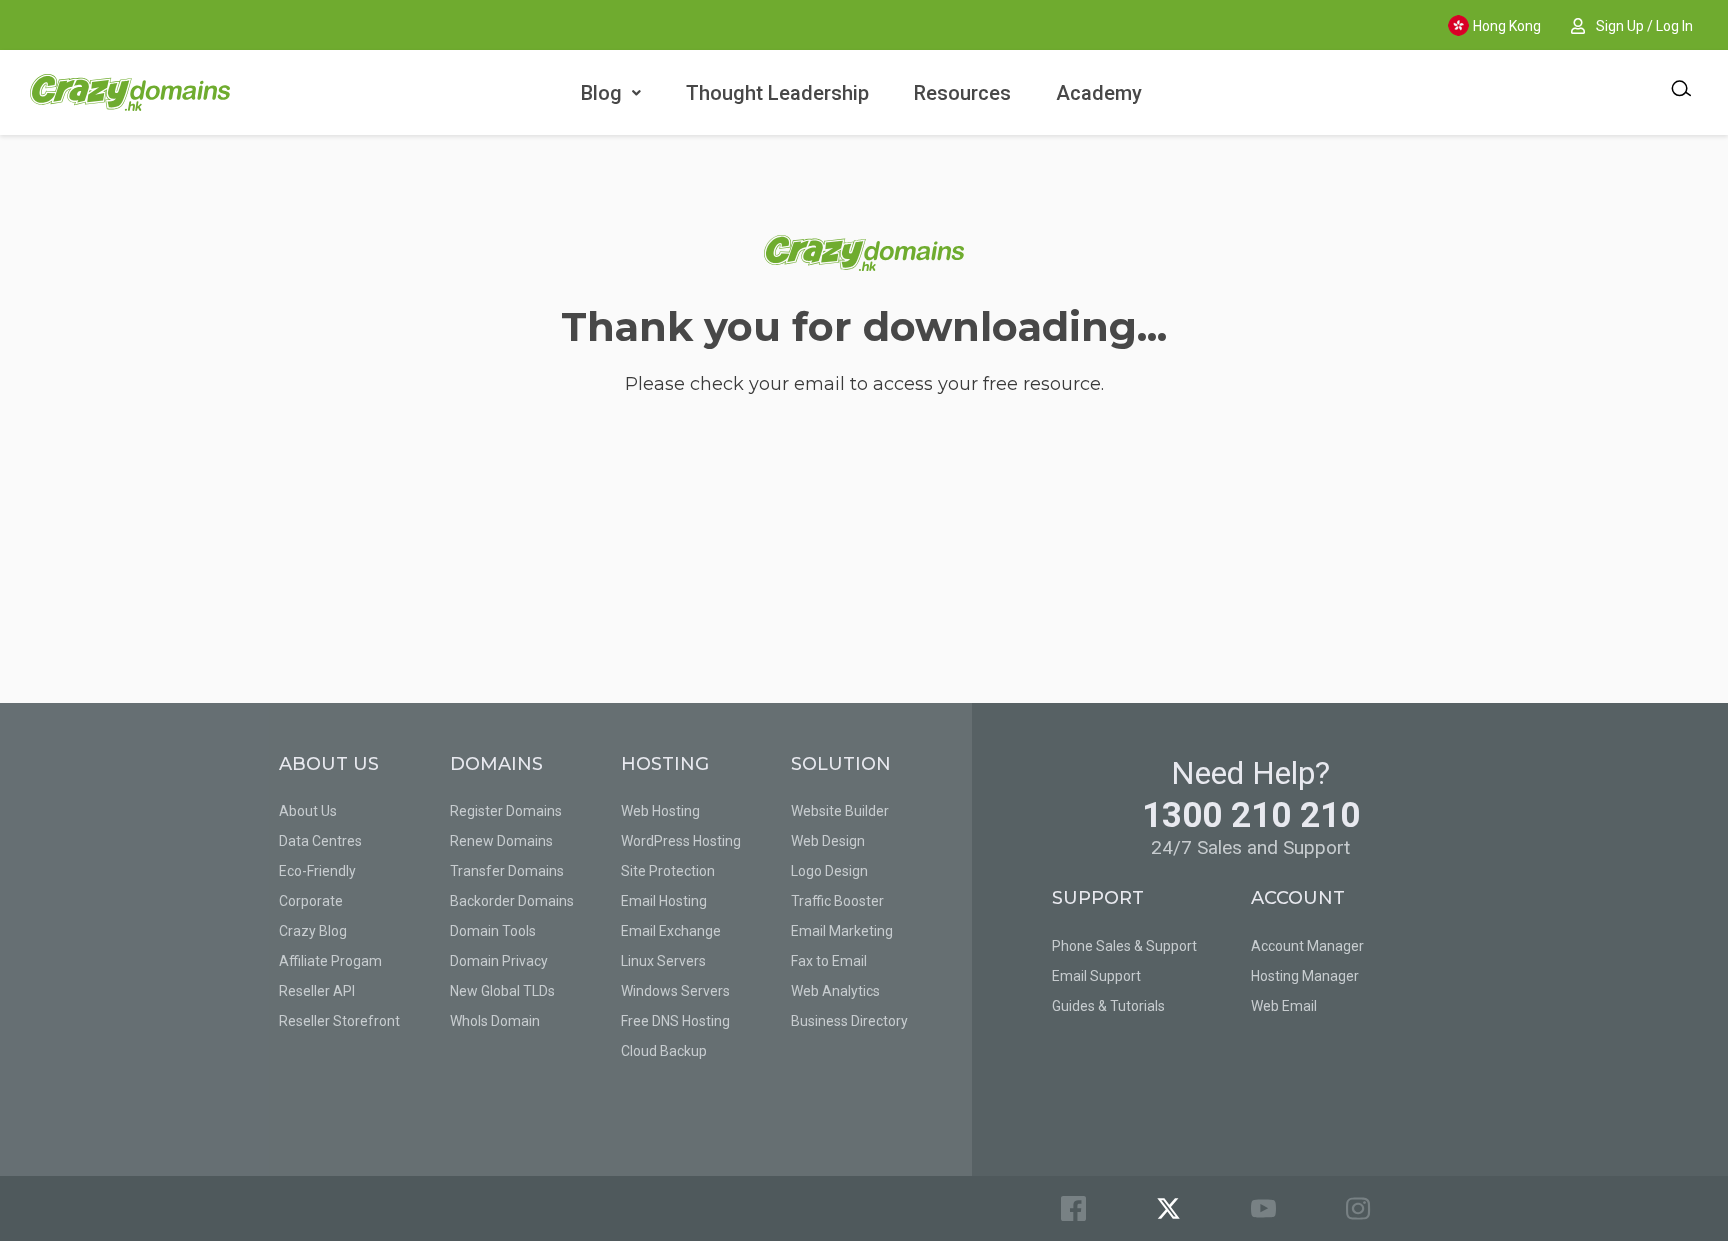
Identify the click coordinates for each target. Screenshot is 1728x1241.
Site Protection (668, 871)
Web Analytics (835, 991)
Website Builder (840, 811)
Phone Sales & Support (1124, 946)
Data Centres (320, 841)
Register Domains (506, 811)
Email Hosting (664, 901)
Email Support (1096, 976)
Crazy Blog (313, 931)
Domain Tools (493, 931)
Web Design (828, 841)
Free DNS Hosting (675, 1021)
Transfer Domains (507, 871)
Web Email (1284, 1006)
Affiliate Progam (330, 961)
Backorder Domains (512, 901)
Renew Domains (501, 841)
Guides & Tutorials (1108, 1006)
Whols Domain (495, 1021)
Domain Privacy (499, 961)
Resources (962, 93)
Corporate (311, 901)
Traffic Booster (837, 901)
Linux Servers (663, 961)
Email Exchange (671, 931)
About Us (308, 811)
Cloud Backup (664, 1051)
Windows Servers (675, 991)
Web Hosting (660, 811)
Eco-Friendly (317, 871)
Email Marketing (842, 931)
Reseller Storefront (339, 1021)
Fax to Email (829, 961)
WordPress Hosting (681, 841)
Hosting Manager (1305, 976)
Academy (1099, 93)
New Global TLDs (502, 991)
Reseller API (317, 991)
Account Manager (1307, 946)
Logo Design (829, 871)
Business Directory (849, 1021)
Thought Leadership (777, 93)
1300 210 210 (1251, 815)
